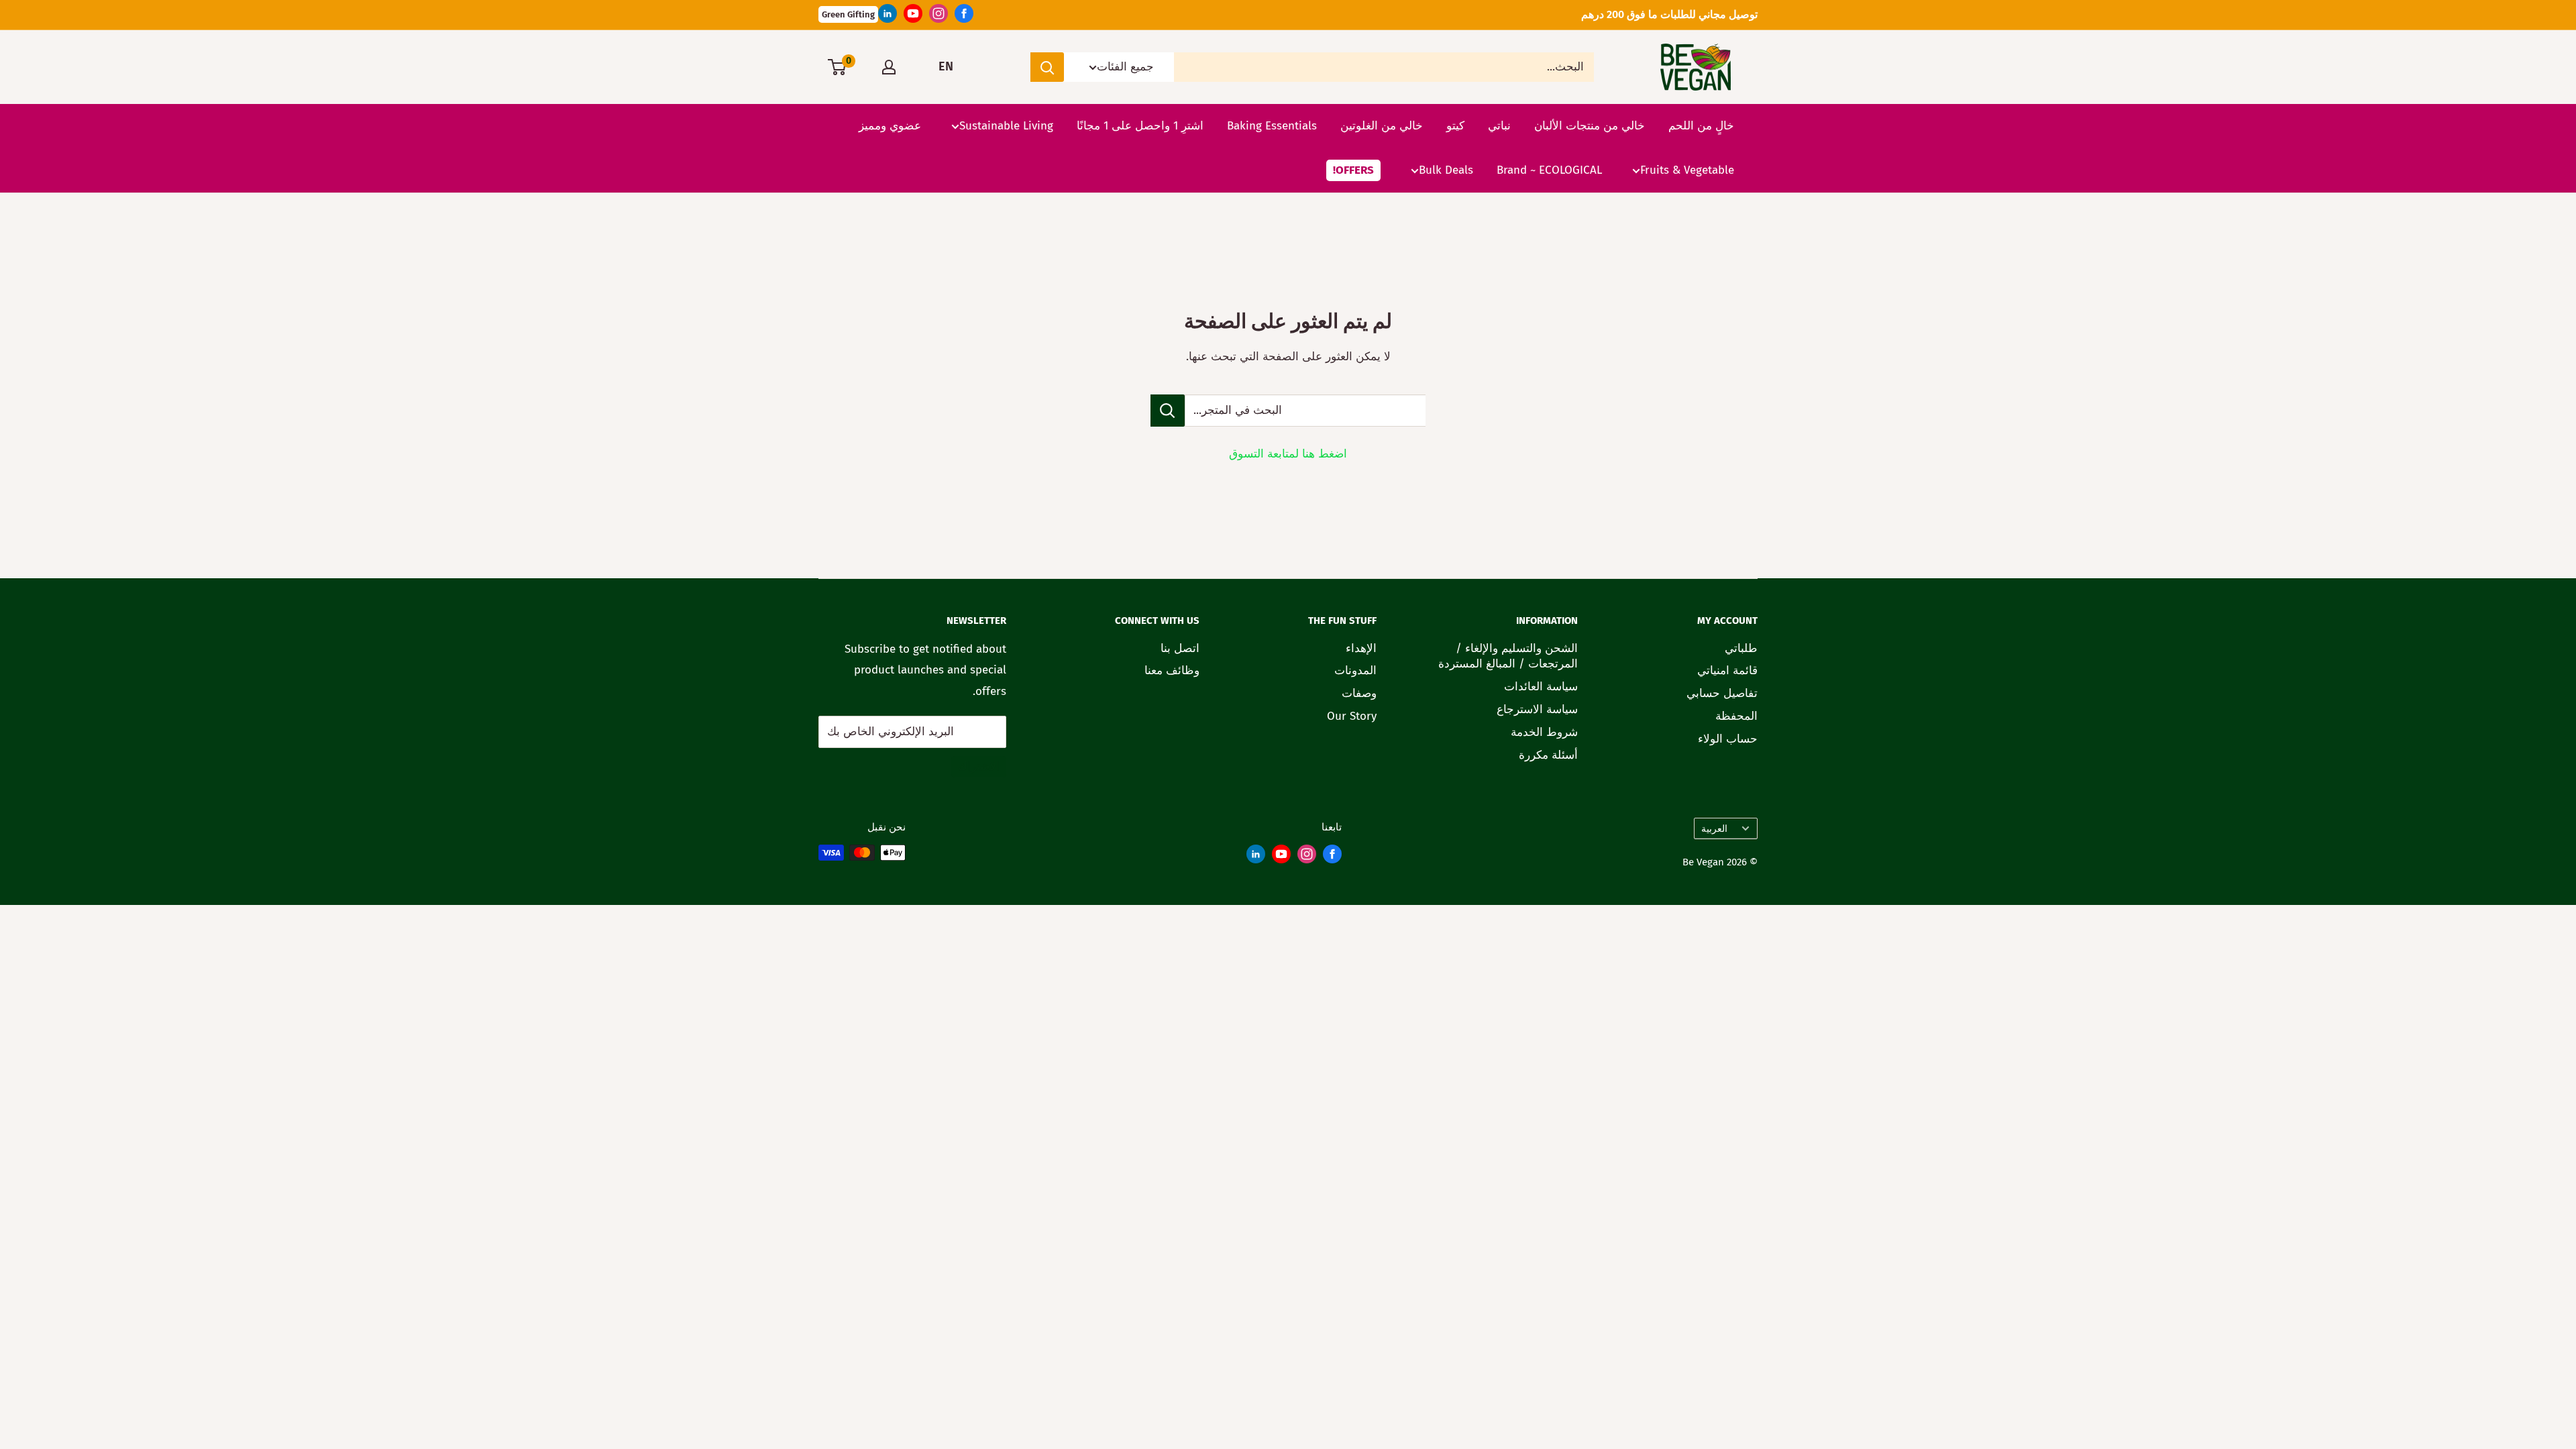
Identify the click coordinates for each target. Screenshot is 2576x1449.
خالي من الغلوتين (1382, 126)
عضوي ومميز (890, 126)
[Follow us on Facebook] (964, 17)
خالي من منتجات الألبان (1590, 126)
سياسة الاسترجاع (1537, 709)
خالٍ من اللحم (1701, 126)
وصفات (1359, 693)
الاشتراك (979, 766)
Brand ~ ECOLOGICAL (1549, 170)
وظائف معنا (1172, 670)
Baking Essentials (1272, 126)
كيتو (1455, 126)
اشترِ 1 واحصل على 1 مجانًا (1140, 126)
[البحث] (1047, 67)
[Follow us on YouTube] (913, 17)
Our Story (1352, 716)
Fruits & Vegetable (1687, 170)
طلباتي (1741, 648)
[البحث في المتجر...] (1168, 411)
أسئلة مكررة (1548, 755)
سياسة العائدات (1541, 687)
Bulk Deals (1446, 170)
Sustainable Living (1006, 126)
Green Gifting (848, 14)
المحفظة (1736, 716)
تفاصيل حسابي (1722, 693)
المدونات (1355, 670)
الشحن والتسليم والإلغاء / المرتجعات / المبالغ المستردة (1508, 656)
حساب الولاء (1728, 739)
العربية (1714, 828)
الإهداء (1361, 648)
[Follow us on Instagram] (938, 17)
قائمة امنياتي (1727, 670)
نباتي (1499, 126)
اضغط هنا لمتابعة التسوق (1288, 454)
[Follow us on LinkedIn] (888, 17)
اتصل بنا (1180, 648)
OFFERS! (1353, 170)
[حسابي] (889, 67)
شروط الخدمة (1544, 732)
